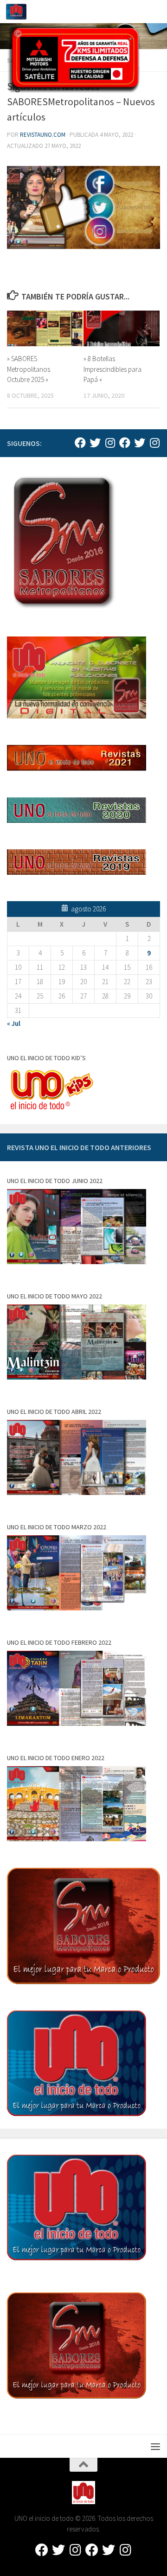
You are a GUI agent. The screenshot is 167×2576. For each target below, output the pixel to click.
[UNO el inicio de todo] (95, 443)
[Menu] (155, 12)
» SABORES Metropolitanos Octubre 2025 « (29, 369)
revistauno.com (43, 135)
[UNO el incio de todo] (80, 443)
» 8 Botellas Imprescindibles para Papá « (112, 369)
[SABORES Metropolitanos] (125, 443)
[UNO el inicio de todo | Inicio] (20, 12)
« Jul (14, 1023)
